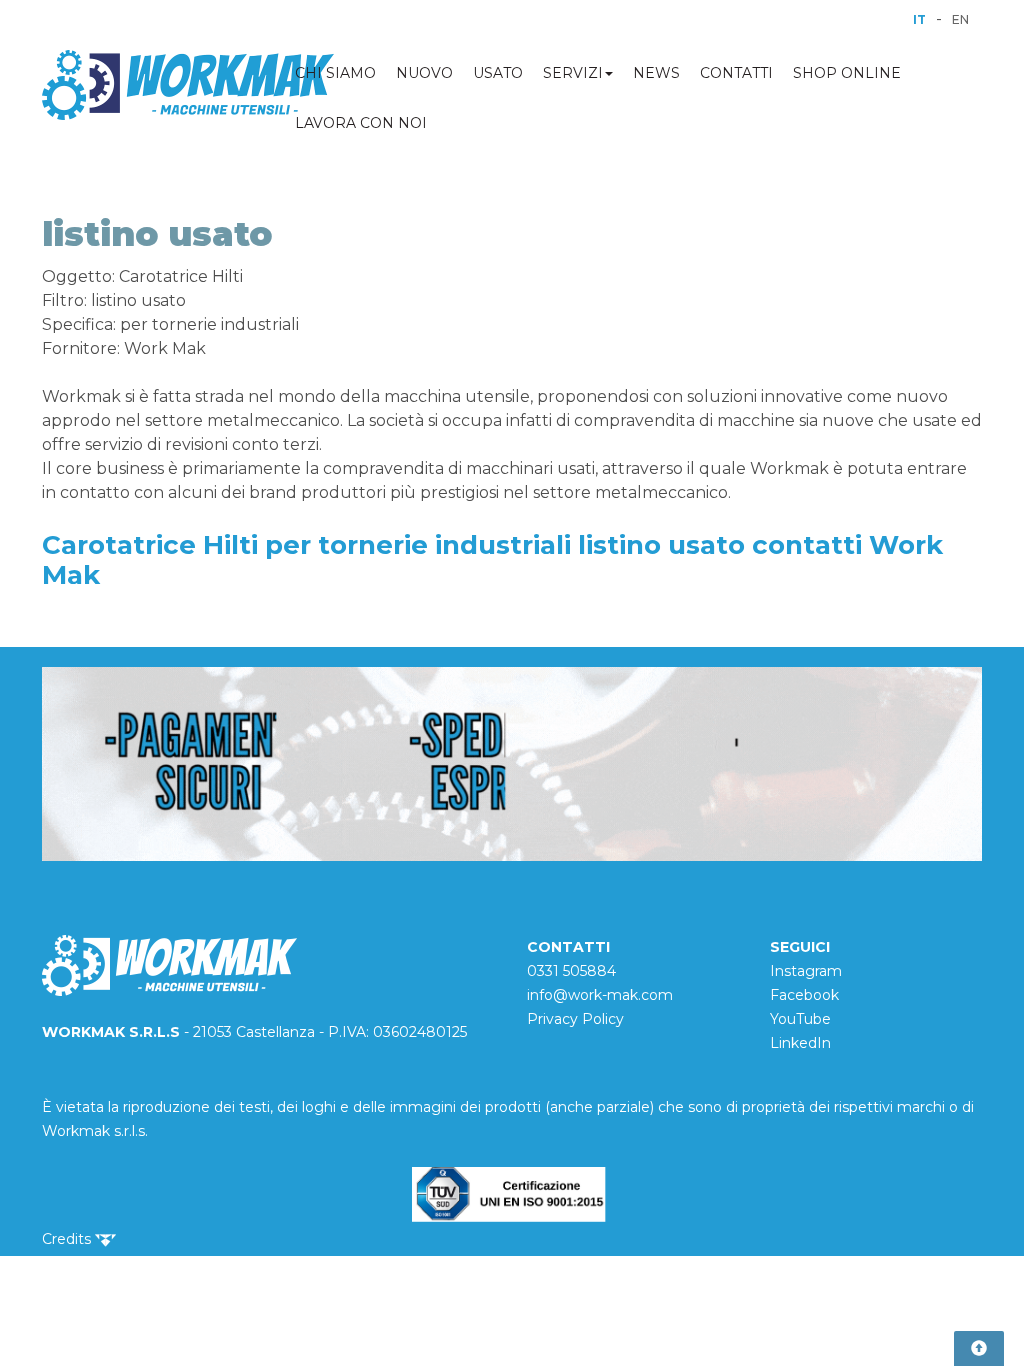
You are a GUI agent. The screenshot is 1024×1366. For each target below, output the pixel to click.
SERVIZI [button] (573, 73)
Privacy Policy (575, 1019)
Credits (68, 1239)
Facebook (804, 995)
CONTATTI (736, 73)
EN (960, 19)
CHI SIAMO (335, 73)
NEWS (656, 73)
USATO (498, 73)
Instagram (806, 971)
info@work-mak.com (600, 995)
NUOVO (424, 73)
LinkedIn (800, 1043)
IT (919, 19)
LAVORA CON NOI (361, 123)
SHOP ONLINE (847, 73)
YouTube (800, 1019)
